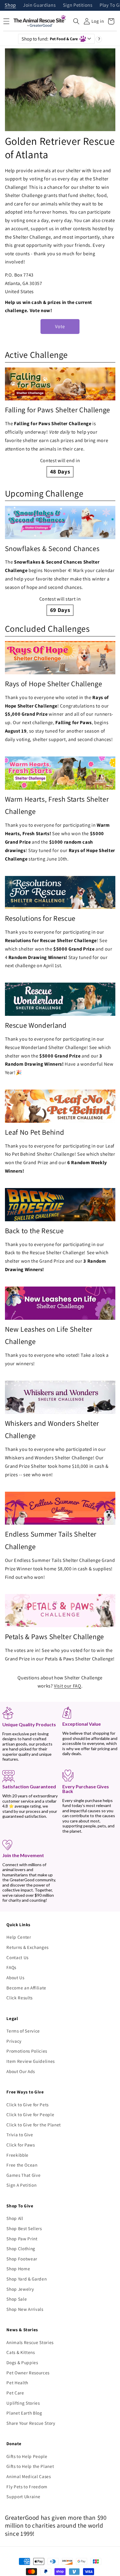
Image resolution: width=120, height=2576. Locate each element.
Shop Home (18, 2269)
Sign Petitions (78, 5)
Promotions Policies (27, 2051)
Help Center (19, 1937)
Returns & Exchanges (28, 1947)
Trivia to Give (20, 2135)
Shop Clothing (21, 2248)
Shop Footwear (22, 2259)
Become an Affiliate (26, 1988)
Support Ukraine (23, 2496)
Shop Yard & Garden (27, 2279)
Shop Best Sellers (24, 2228)
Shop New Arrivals (25, 2309)
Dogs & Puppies (22, 2362)
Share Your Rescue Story (31, 2423)
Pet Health (17, 2383)
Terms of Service (23, 2031)
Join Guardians (39, 5)
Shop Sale (17, 2299)
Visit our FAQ (68, 1686)
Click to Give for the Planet (33, 2125)
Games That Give (23, 2175)
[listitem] (60, 422)
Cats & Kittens (21, 2352)
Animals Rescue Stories (30, 2342)
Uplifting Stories (23, 2403)
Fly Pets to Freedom (27, 2487)
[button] (76, 21)
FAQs (11, 1967)
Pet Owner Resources (28, 2373)
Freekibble (17, 2155)
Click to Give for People (30, 2114)
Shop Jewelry (20, 2289)
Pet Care (15, 2393)
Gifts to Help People (27, 2456)
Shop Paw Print (22, 2239)
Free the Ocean (22, 2165)
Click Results (20, 1998)
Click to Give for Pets (28, 2105)
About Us (15, 1977)
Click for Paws (21, 2145)
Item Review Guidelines (31, 2061)
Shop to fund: (50, 39)
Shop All (15, 2218)
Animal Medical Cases (29, 2476)
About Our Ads (21, 2071)
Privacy (14, 2041)
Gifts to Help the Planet (30, 2466)
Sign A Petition (21, 2185)
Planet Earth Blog (24, 2413)
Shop (10, 5)
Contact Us (17, 1957)
